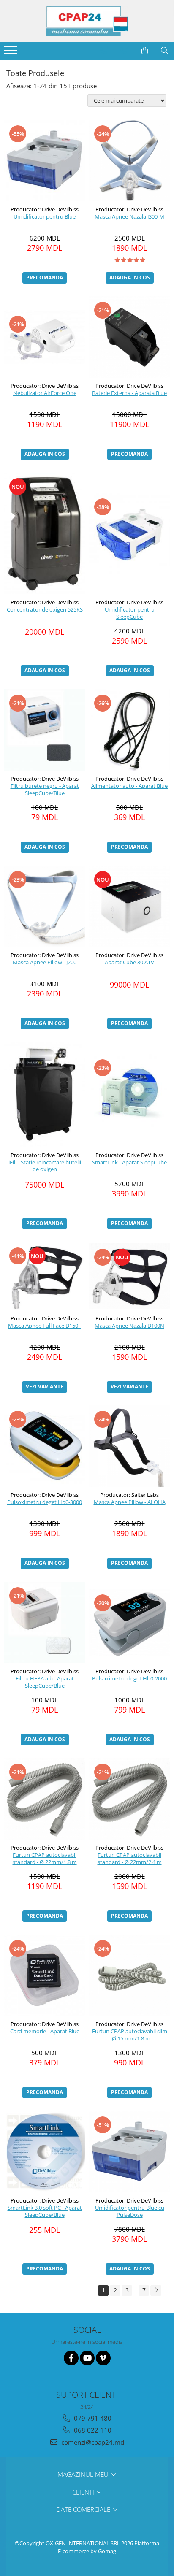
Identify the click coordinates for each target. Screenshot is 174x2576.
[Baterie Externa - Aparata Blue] (129, 337)
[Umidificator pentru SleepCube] (129, 534)
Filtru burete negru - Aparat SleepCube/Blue (45, 790)
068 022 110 (92, 2430)
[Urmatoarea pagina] (156, 2291)
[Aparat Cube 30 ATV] (129, 906)
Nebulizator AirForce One (45, 393)
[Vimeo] (103, 2358)
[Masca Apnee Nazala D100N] (129, 1276)
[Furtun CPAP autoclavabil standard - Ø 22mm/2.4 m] (129, 1799)
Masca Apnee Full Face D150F (45, 1326)
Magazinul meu (84, 2474)
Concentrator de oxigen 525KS (45, 610)
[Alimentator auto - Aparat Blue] (129, 730)
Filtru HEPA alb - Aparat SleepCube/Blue (45, 1682)
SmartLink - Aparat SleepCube (129, 1162)
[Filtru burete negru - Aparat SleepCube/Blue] (45, 730)
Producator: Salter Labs (129, 1495)
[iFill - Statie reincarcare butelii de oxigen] (45, 1094)
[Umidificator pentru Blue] (45, 161)
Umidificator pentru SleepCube (130, 613)
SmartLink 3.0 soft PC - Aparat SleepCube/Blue (45, 2211)
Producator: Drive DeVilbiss (45, 209)
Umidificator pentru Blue (45, 217)
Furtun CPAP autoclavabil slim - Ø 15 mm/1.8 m (130, 2035)
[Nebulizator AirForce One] (45, 337)
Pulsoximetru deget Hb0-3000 (45, 1502)
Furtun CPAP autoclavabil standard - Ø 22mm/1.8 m (45, 1859)
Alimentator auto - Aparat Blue (129, 786)
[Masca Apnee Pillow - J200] (45, 906)
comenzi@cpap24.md (92, 2442)
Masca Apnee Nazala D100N (129, 1326)
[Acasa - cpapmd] (87, 21)
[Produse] (12, 53)
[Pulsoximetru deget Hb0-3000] (45, 1446)
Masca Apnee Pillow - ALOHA (130, 1502)
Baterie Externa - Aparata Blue (129, 393)
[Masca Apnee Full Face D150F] (45, 1276)
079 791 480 (92, 2418)
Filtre (49, 99)
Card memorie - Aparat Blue (45, 2031)
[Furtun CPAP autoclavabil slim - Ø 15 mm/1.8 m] (129, 1975)
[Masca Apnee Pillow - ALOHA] (129, 1446)
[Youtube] (87, 2358)
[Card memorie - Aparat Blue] (45, 1975)
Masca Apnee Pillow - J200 (45, 962)
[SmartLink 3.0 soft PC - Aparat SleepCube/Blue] (45, 2152)
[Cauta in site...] (164, 51)
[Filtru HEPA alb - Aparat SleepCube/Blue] (45, 1622)
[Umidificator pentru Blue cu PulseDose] (129, 2152)
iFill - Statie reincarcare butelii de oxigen (45, 1166)
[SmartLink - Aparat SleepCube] (129, 1095)
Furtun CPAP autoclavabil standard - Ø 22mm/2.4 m (130, 1859)
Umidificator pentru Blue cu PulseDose (130, 2211)
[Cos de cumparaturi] (145, 51)
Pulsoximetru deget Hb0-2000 (129, 1679)
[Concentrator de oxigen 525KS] (45, 533)
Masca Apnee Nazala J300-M (129, 217)
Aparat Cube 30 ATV (129, 962)
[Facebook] (71, 2358)
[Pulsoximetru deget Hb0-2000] (129, 1622)
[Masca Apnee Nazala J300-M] (129, 161)
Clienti (84, 2492)
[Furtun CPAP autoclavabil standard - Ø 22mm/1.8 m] (45, 1799)
